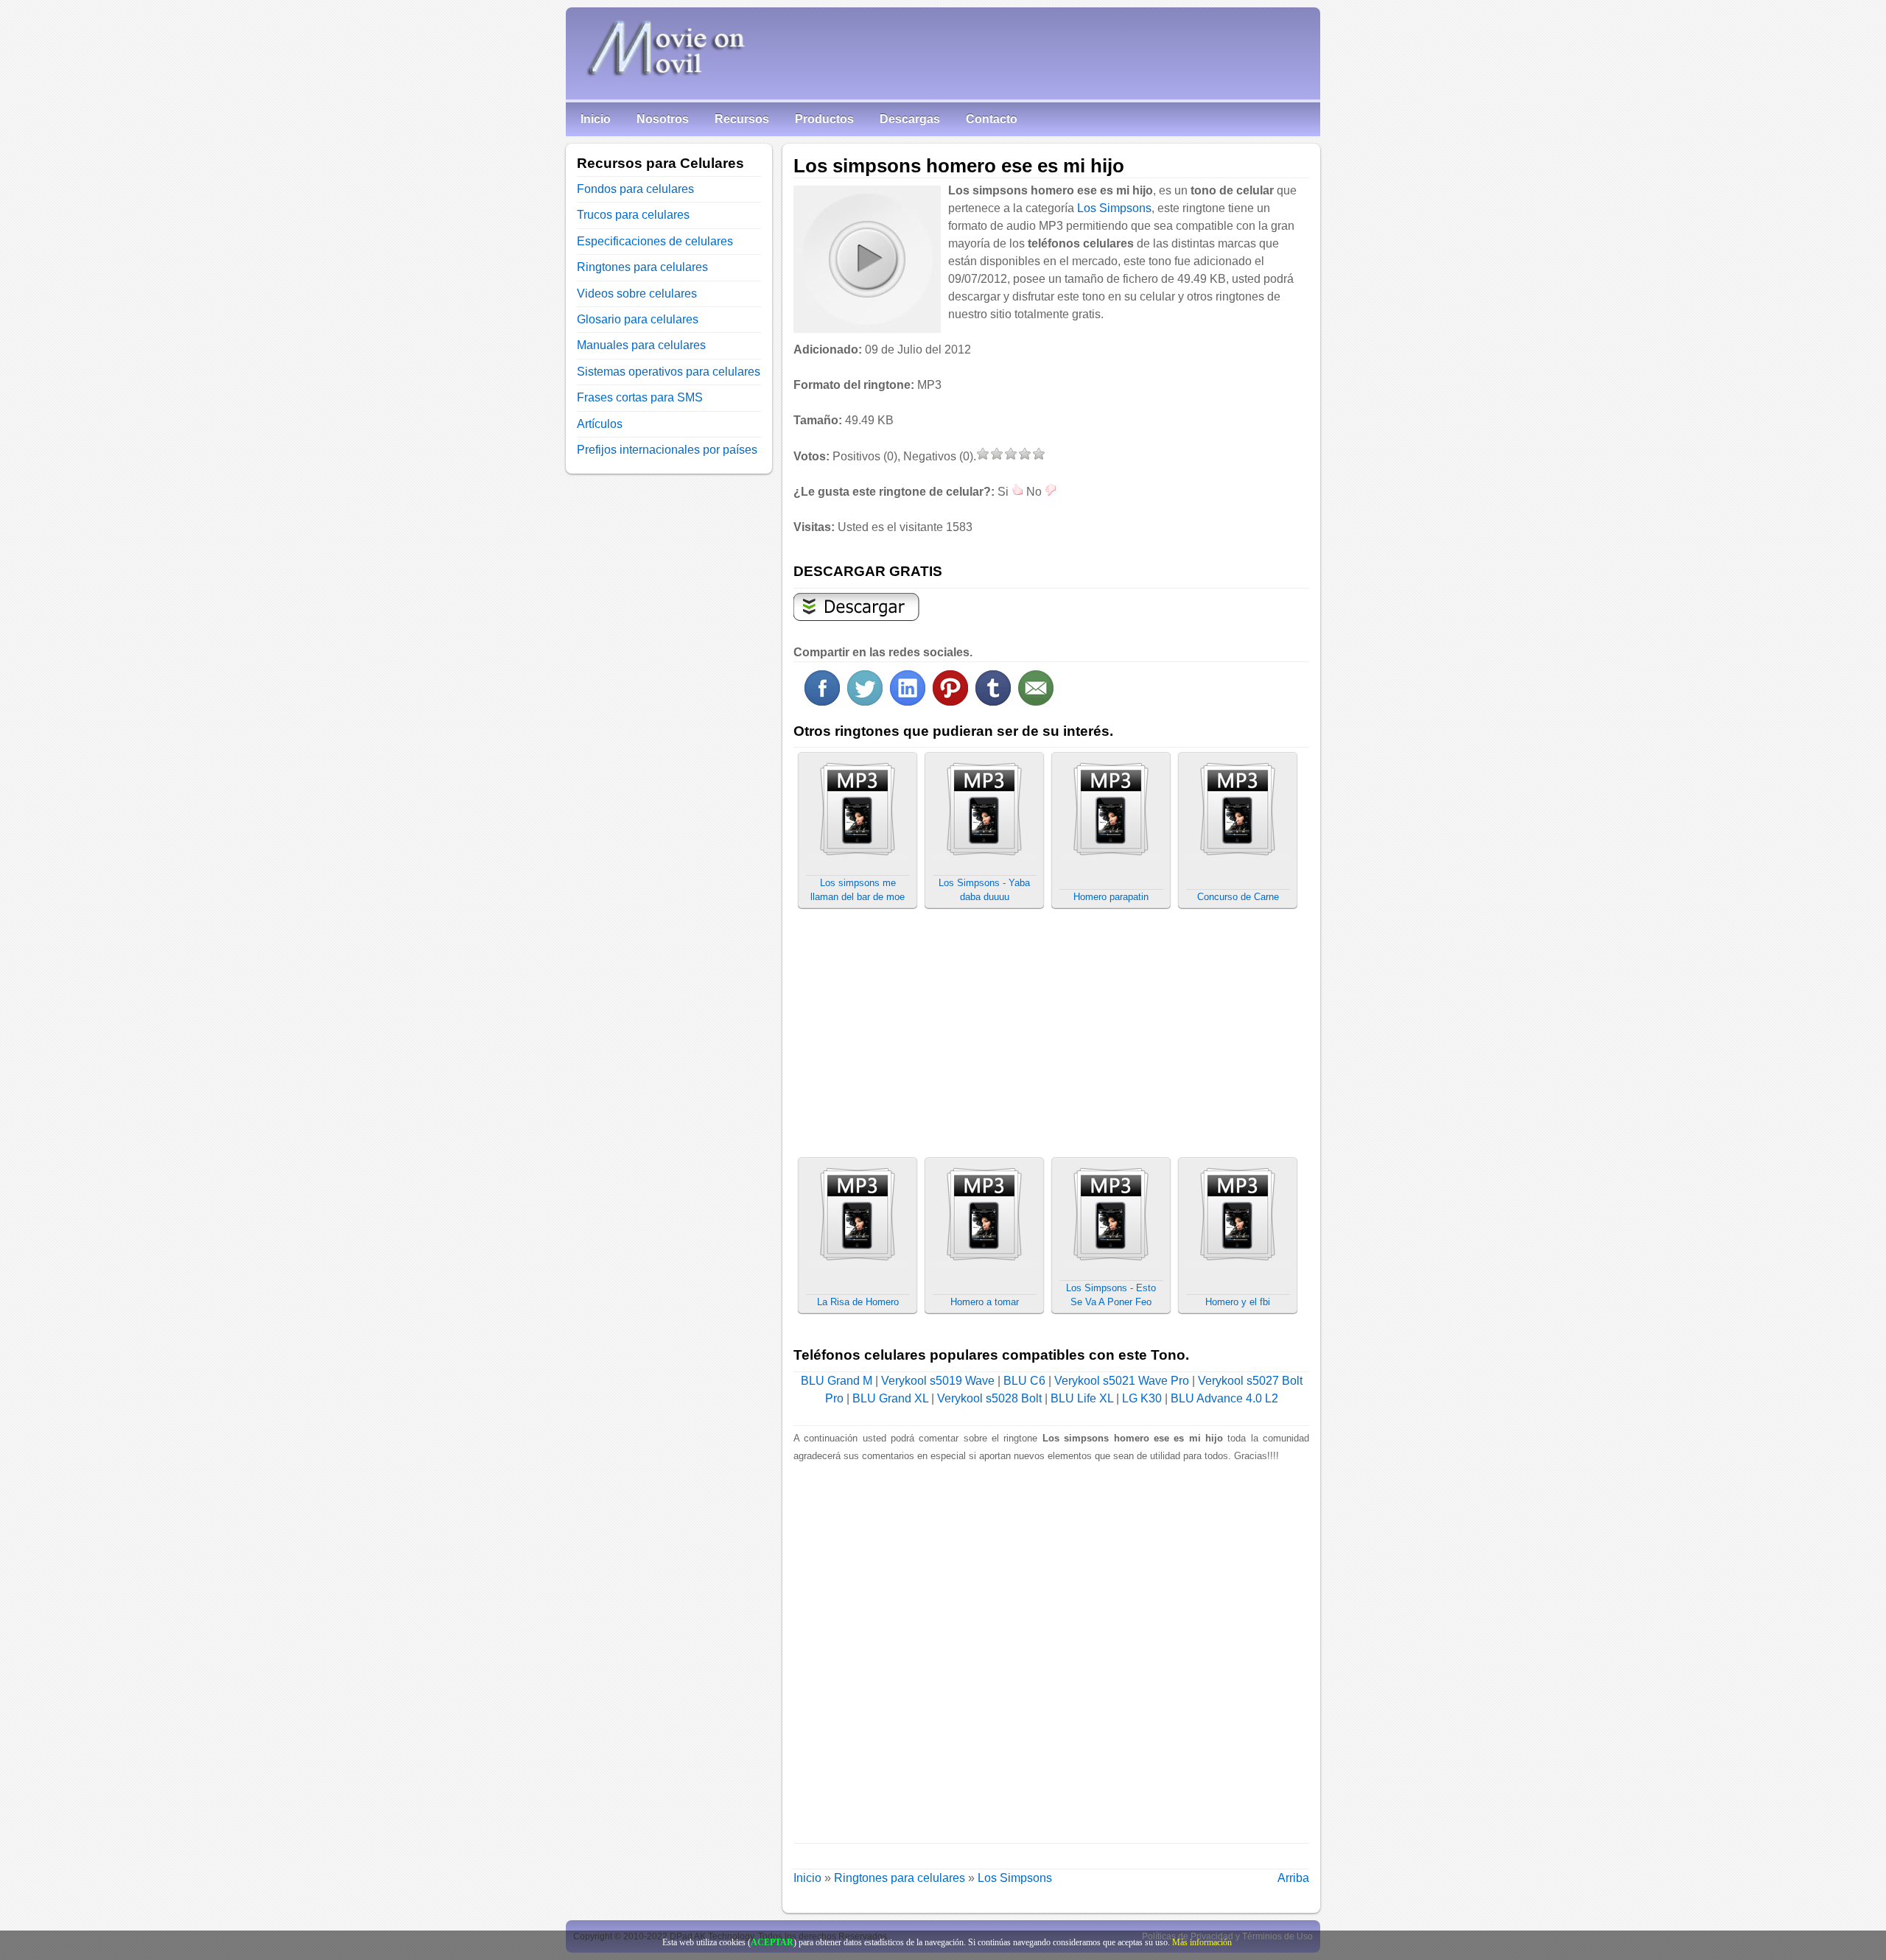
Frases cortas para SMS (640, 397)
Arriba (1293, 1878)
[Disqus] (1051, 1649)
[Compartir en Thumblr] (993, 702)
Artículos (600, 424)
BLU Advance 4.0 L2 (1224, 1398)
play (866, 259)
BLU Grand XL (890, 1398)
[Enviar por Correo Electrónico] (1036, 702)
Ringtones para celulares (900, 1878)
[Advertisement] (1185, 452)
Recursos (742, 119)
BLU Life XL (1082, 1398)
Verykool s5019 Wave (938, 1381)
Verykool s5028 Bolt (989, 1398)
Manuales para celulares (641, 345)
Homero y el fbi (1238, 1302)
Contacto (992, 119)
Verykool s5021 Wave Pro (1122, 1381)
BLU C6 (1024, 1381)
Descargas (910, 119)
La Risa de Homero (858, 1302)
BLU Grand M (837, 1381)
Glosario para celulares (638, 319)
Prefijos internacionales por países (667, 450)
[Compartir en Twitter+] (865, 702)
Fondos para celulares (635, 189)
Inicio (596, 119)
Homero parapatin (1111, 897)
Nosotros (663, 119)
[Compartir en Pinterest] (950, 702)
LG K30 (1142, 1398)
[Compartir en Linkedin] (908, 702)
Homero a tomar (985, 1302)
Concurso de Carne (1238, 897)
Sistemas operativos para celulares (669, 372)
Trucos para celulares (633, 215)
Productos (824, 119)
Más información (1202, 1942)
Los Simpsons (1114, 208)
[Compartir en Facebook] (822, 702)
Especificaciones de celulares (655, 241)
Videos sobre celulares (637, 294)
